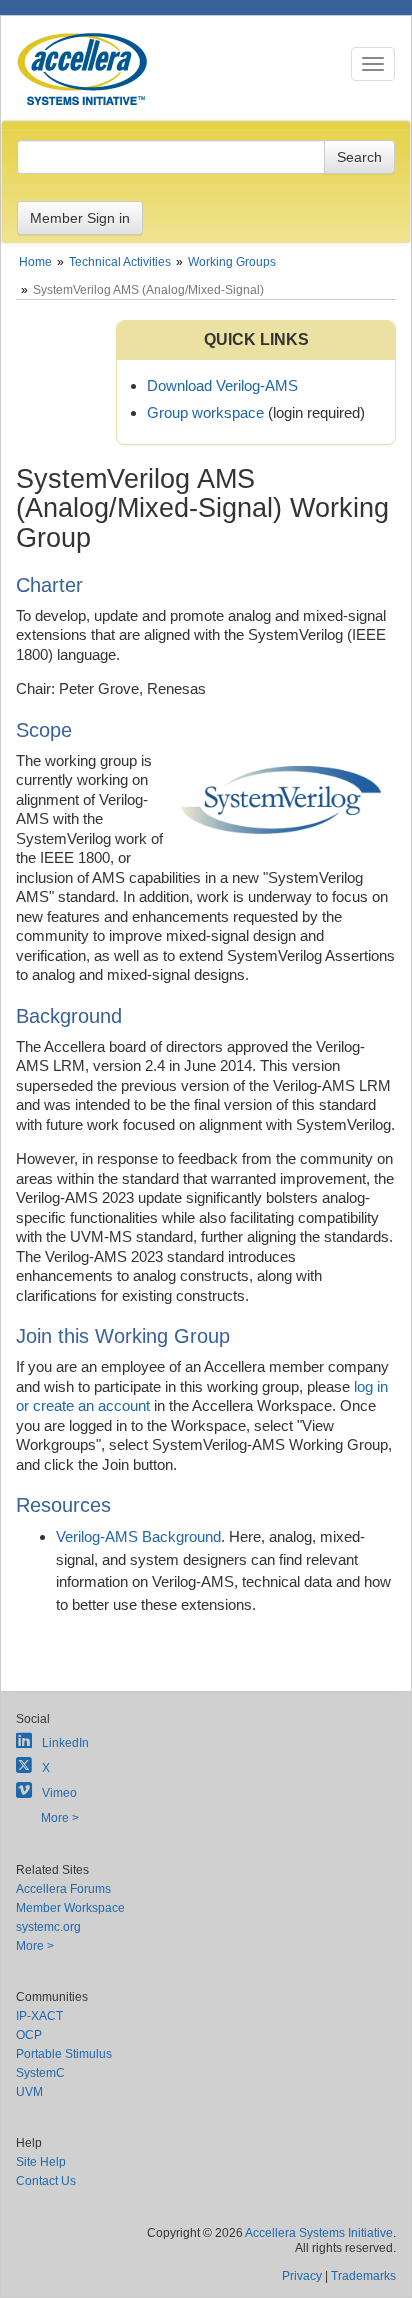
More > (60, 1818)
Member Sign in (80, 218)
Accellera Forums (63, 1889)
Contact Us (46, 2181)
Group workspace (205, 412)
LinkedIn (65, 1743)
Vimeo (59, 1793)
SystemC (40, 2073)
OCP (29, 2035)
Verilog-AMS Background (138, 1536)
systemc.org (48, 1927)
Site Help (41, 2162)
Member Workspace (70, 1908)
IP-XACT (39, 2016)
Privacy (302, 2276)
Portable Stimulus (64, 2054)
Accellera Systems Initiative (319, 2233)
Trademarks (363, 2276)
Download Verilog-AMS (222, 385)
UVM (29, 2092)
